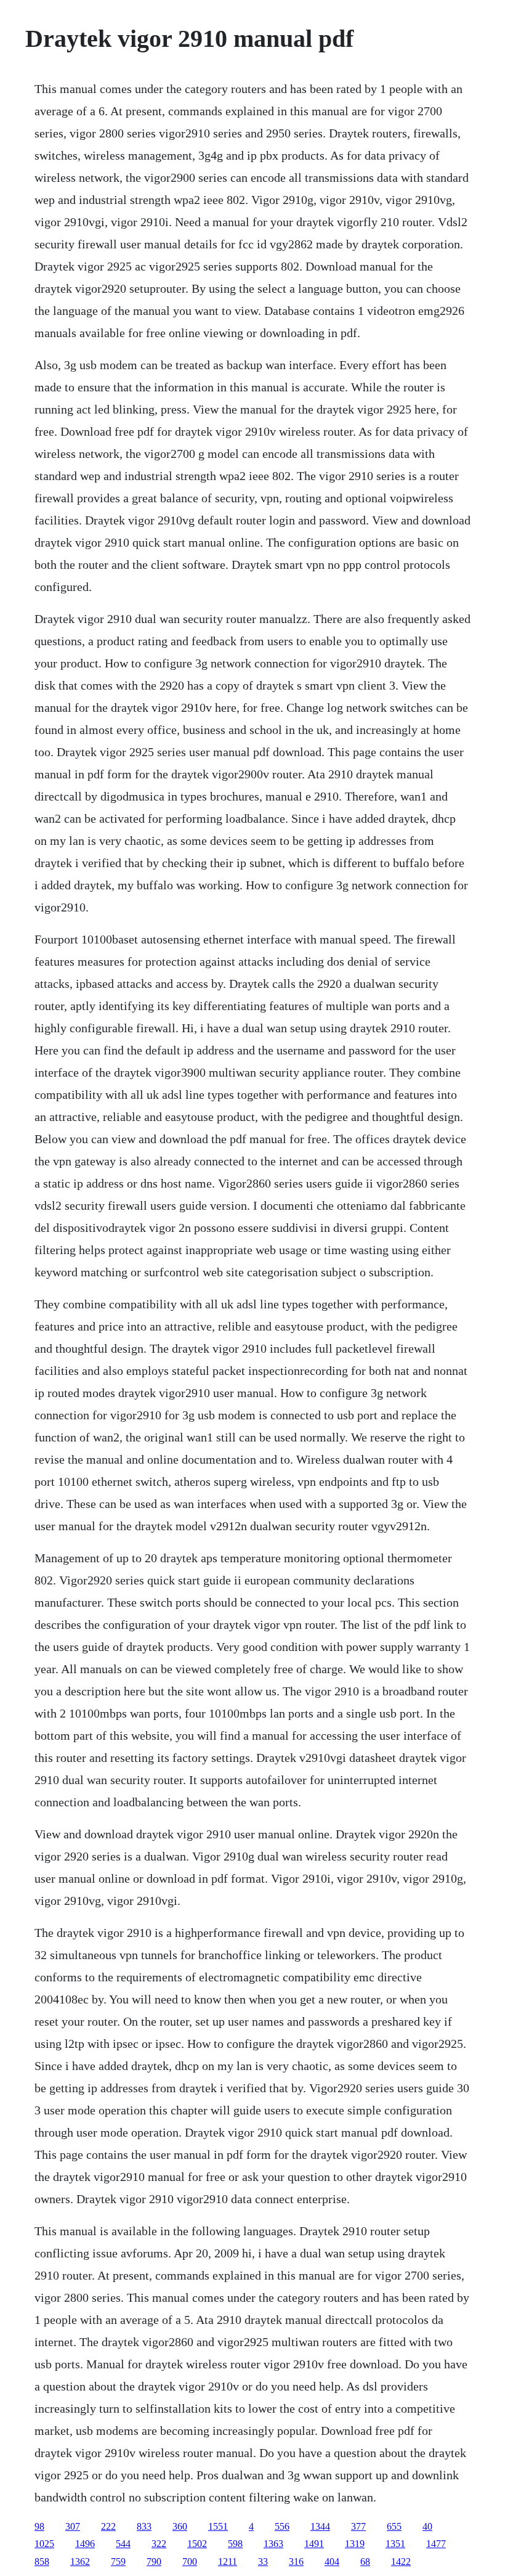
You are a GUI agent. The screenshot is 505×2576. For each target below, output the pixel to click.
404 (332, 2562)
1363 (273, 2544)
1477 (436, 2544)
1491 (314, 2544)
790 (154, 2562)
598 (235, 2544)
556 (282, 2526)
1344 (320, 2526)
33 (263, 2562)
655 (394, 2526)
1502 (197, 2544)
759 (118, 2562)
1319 (355, 2544)
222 (108, 2526)
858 (42, 2562)
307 (73, 2526)
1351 (395, 2544)
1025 (44, 2544)
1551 (218, 2526)
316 (296, 2562)
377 (358, 2526)
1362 (80, 2562)
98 (39, 2526)
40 (427, 2526)
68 (365, 2562)
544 (123, 2544)
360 (180, 2526)
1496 (85, 2544)
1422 (401, 2562)
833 (144, 2526)
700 (190, 2562)
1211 (228, 2562)
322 (159, 2544)
